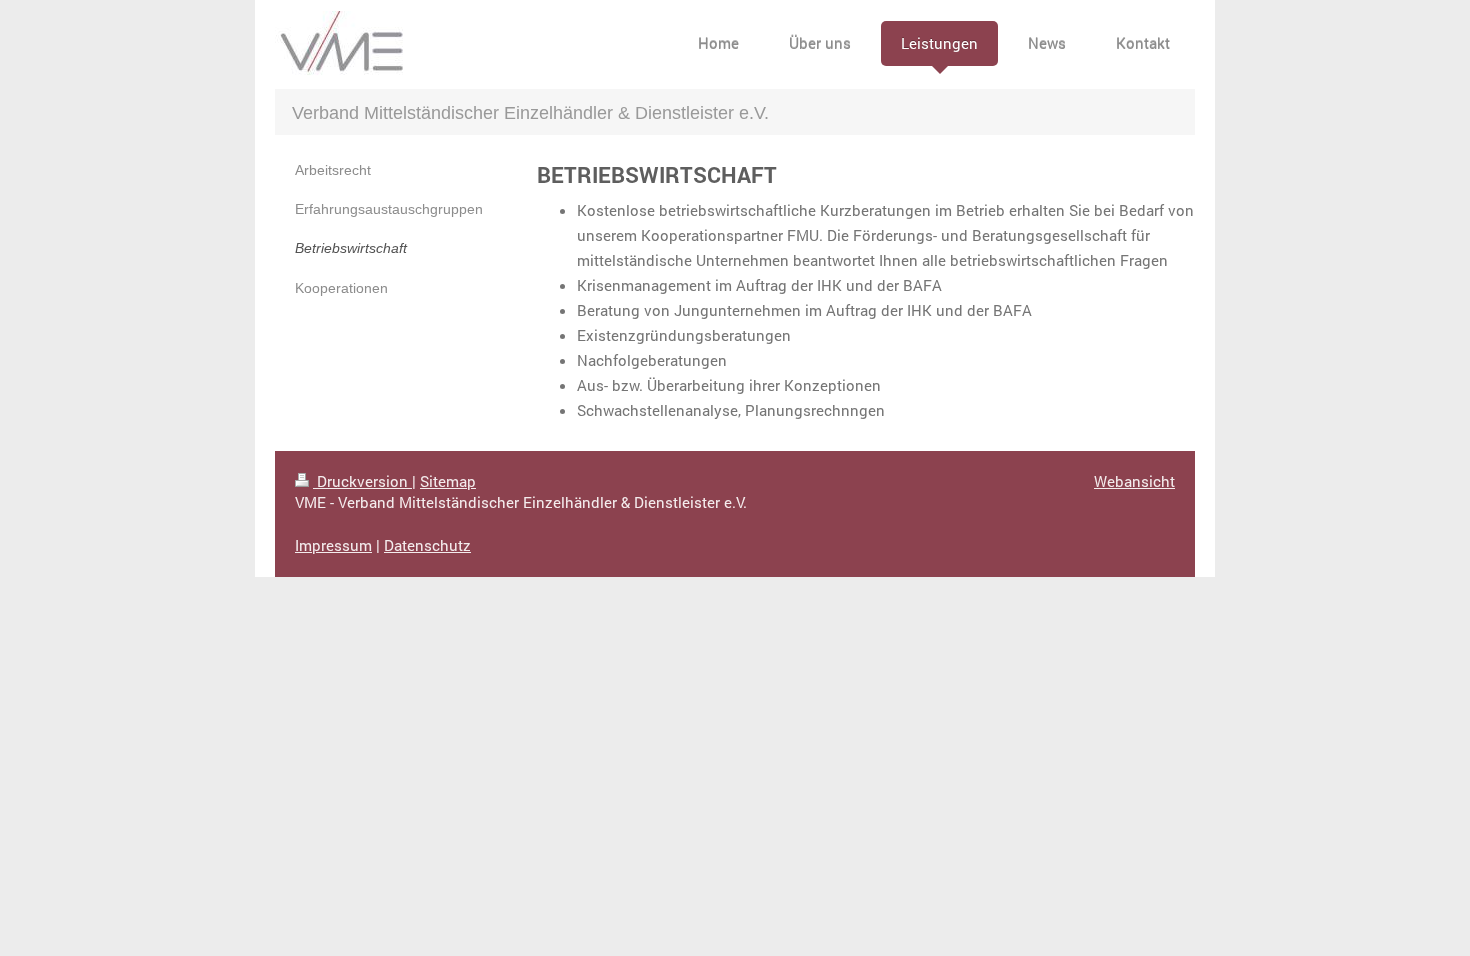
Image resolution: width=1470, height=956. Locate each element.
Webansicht (1134, 481)
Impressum (333, 545)
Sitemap (448, 481)
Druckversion (362, 481)
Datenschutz (427, 545)
